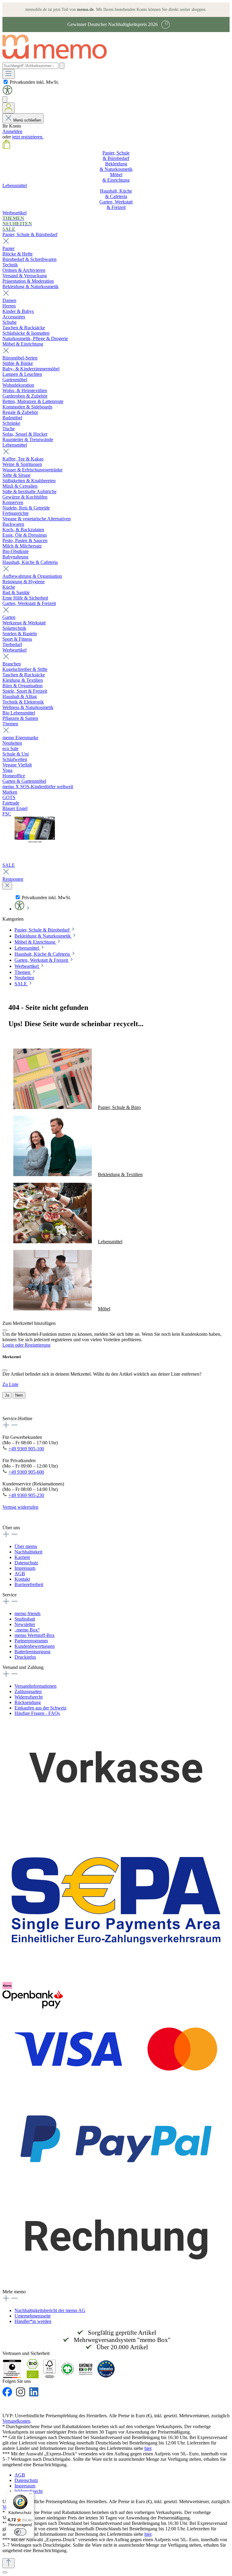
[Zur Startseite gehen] (58, 60)
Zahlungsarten (28, 1691)
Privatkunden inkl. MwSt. (34, 82)
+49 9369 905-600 (26, 1472)
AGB (20, 1574)
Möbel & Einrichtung (23, 344)
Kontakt (22, 1579)
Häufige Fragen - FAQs (37, 1713)
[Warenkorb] (6, 147)
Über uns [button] (11, 1528)
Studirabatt (25, 1619)
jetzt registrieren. (28, 137)
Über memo (26, 1546)
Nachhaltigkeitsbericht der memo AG (50, 2310)
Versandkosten (16, 2421)
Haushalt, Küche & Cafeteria (30, 562)
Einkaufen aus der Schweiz (40, 1708)
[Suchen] (62, 66)
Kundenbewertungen (35, 1646)
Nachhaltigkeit (28, 1552)
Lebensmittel (15, 445)
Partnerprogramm (31, 1641)
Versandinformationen (35, 1686)
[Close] (5, 1330)
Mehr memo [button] (14, 2292)
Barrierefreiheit (29, 1584)
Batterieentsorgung (32, 1652)
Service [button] (10, 1595)
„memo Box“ (27, 1630)
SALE (9, 865)
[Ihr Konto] (8, 108)
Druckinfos (25, 1657)
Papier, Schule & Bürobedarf (30, 234)
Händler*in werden (33, 2321)
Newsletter (25, 1624)
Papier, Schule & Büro (119, 1107)
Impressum (25, 1568)
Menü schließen (27, 120)
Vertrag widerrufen (20, 1507)
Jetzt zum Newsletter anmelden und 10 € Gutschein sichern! (104, 1407)
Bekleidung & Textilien (120, 1174)
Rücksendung (28, 1702)
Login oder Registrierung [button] (26, 1345)
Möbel (104, 1309)
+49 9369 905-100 (26, 1449)
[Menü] (8, 74)
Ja (7, 1395)
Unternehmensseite (33, 2316)
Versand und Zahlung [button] (23, 1667)
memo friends (27, 1613)
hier (148, 2448)
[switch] (20, 2532)
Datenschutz (26, 1563)
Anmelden (12, 131)
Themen (10, 724)
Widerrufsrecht (29, 1697)
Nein (19, 1395)
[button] (7, 93)
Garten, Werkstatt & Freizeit (29, 603)
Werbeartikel (14, 650)
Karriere (22, 1557)
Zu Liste (10, 1384)
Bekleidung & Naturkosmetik (31, 286)
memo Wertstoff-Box (35, 1635)
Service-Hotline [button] (17, 1418)
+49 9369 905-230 (26, 1495)
